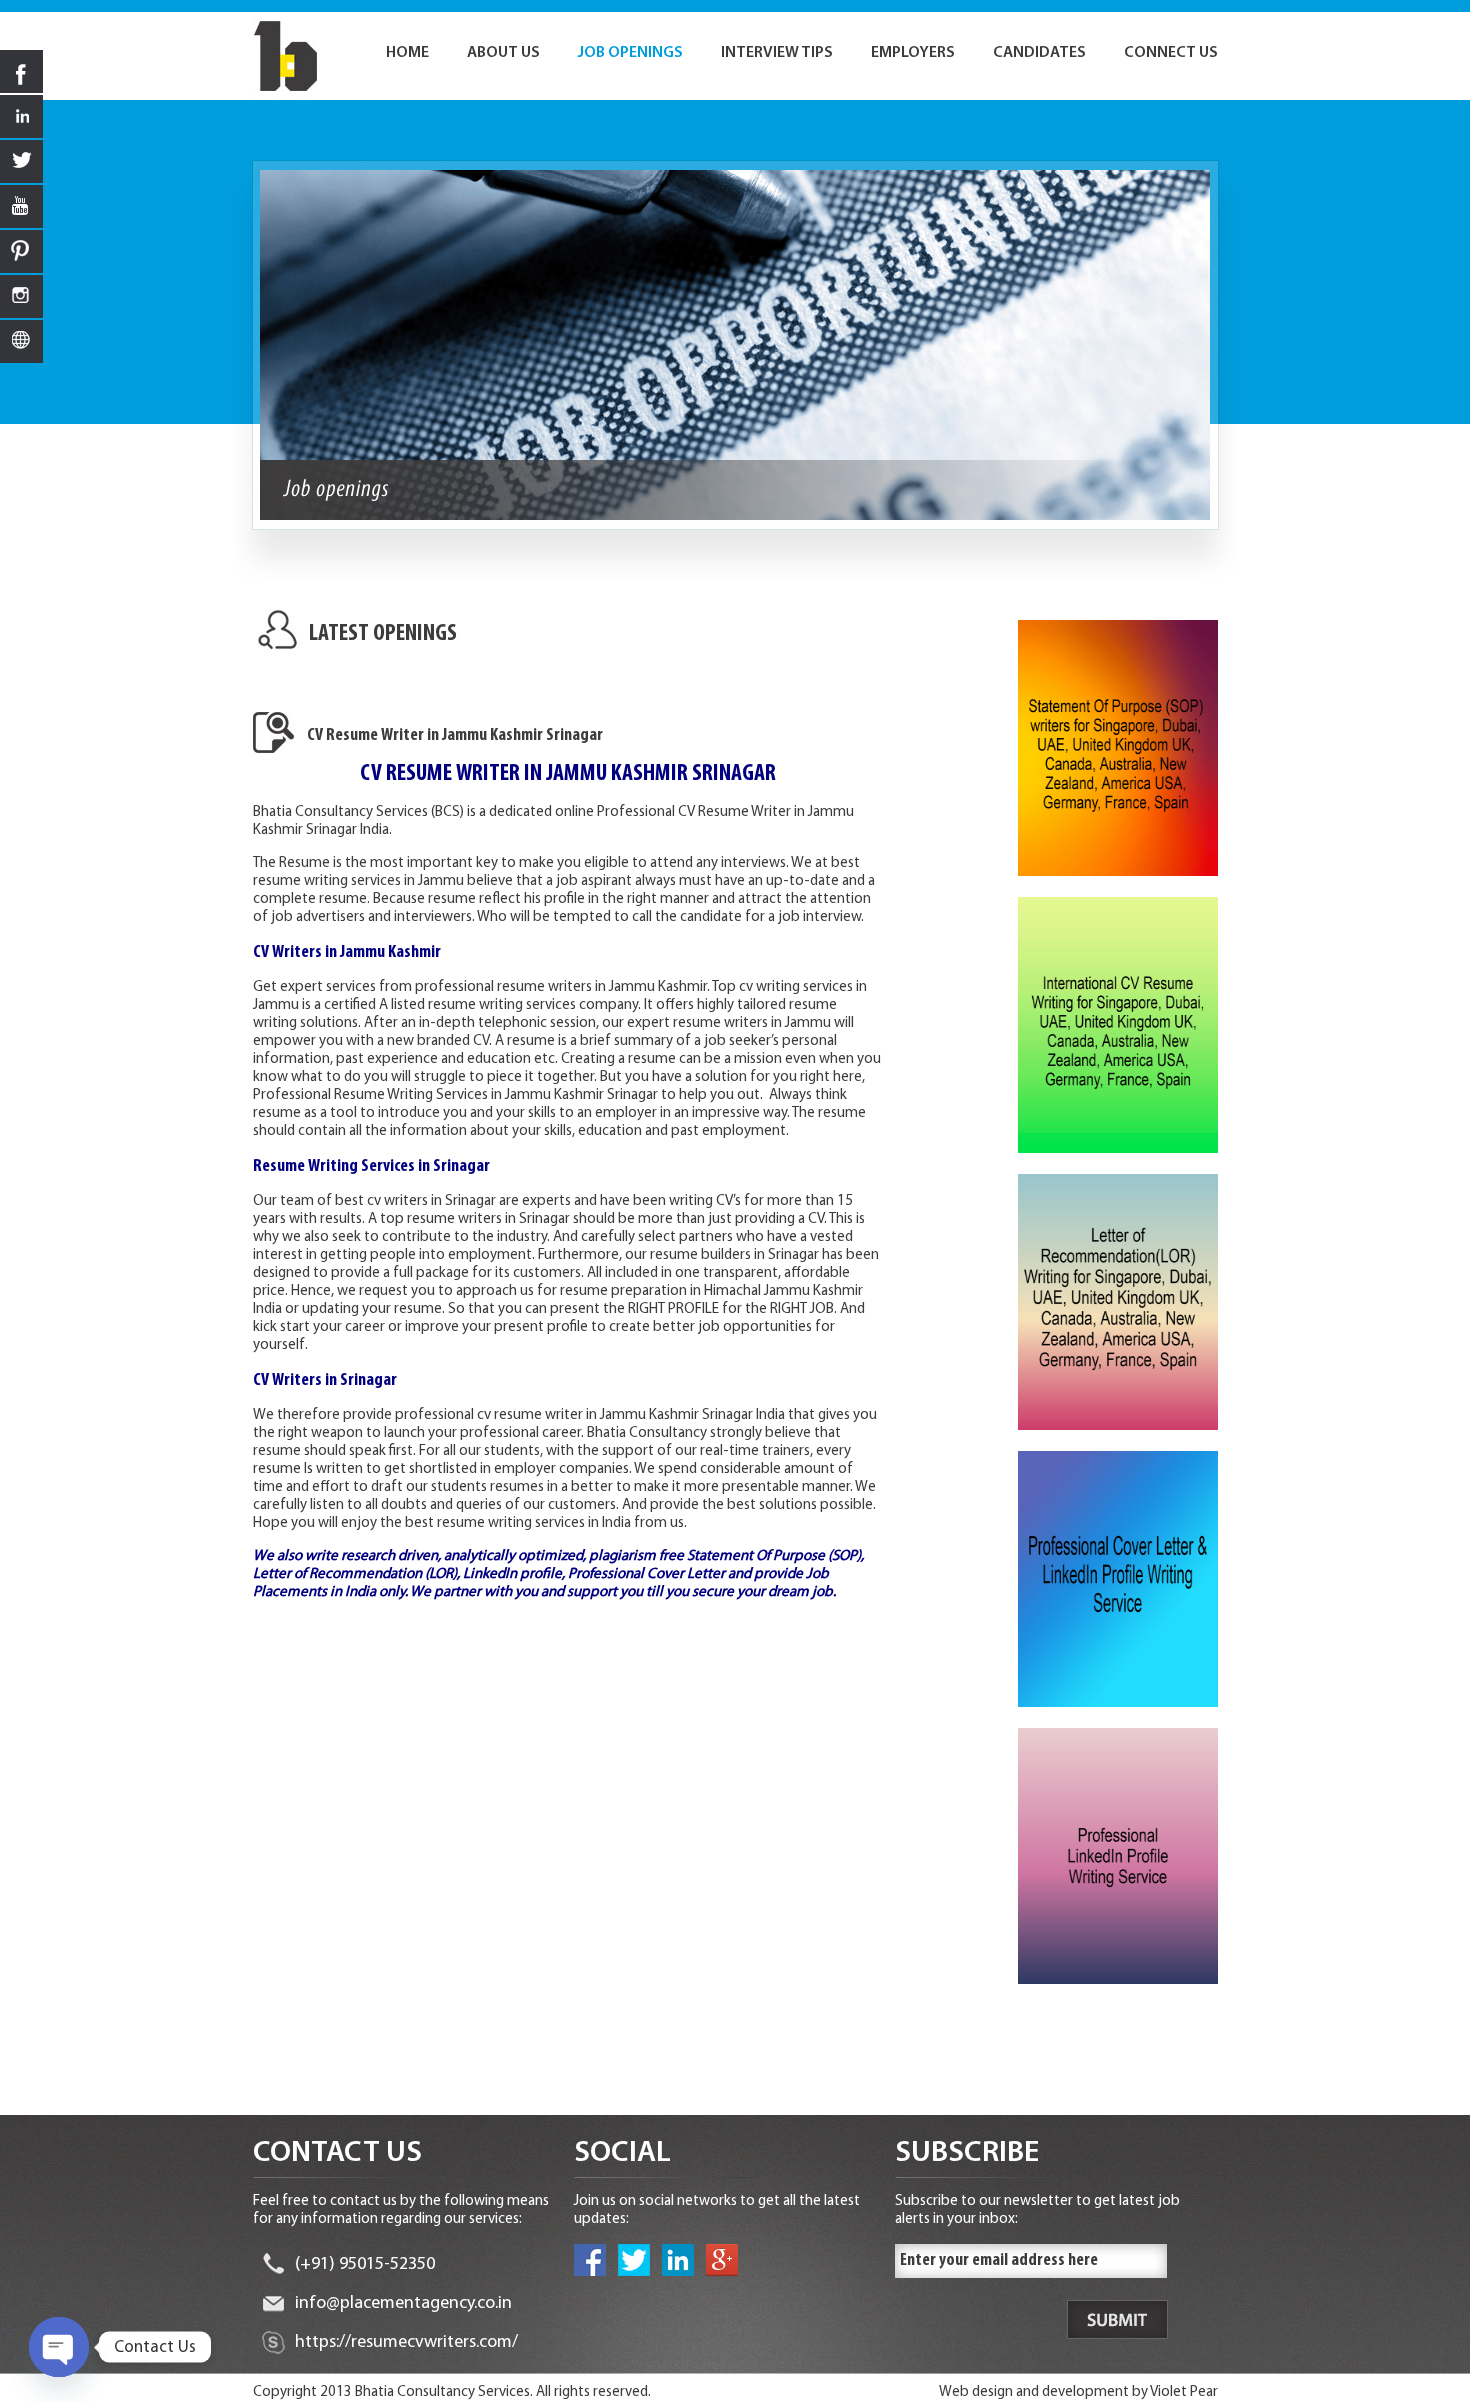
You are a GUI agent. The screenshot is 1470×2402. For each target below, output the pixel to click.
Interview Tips (777, 53)
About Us (503, 53)
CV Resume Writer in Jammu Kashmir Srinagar (455, 736)
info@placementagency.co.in (403, 2304)
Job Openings (630, 53)
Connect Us (1171, 53)
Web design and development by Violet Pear (1078, 2392)
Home (407, 53)
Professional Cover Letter (646, 1574)
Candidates (1039, 53)
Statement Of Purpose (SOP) (774, 1556)
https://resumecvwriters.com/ (406, 2343)
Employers (913, 53)
